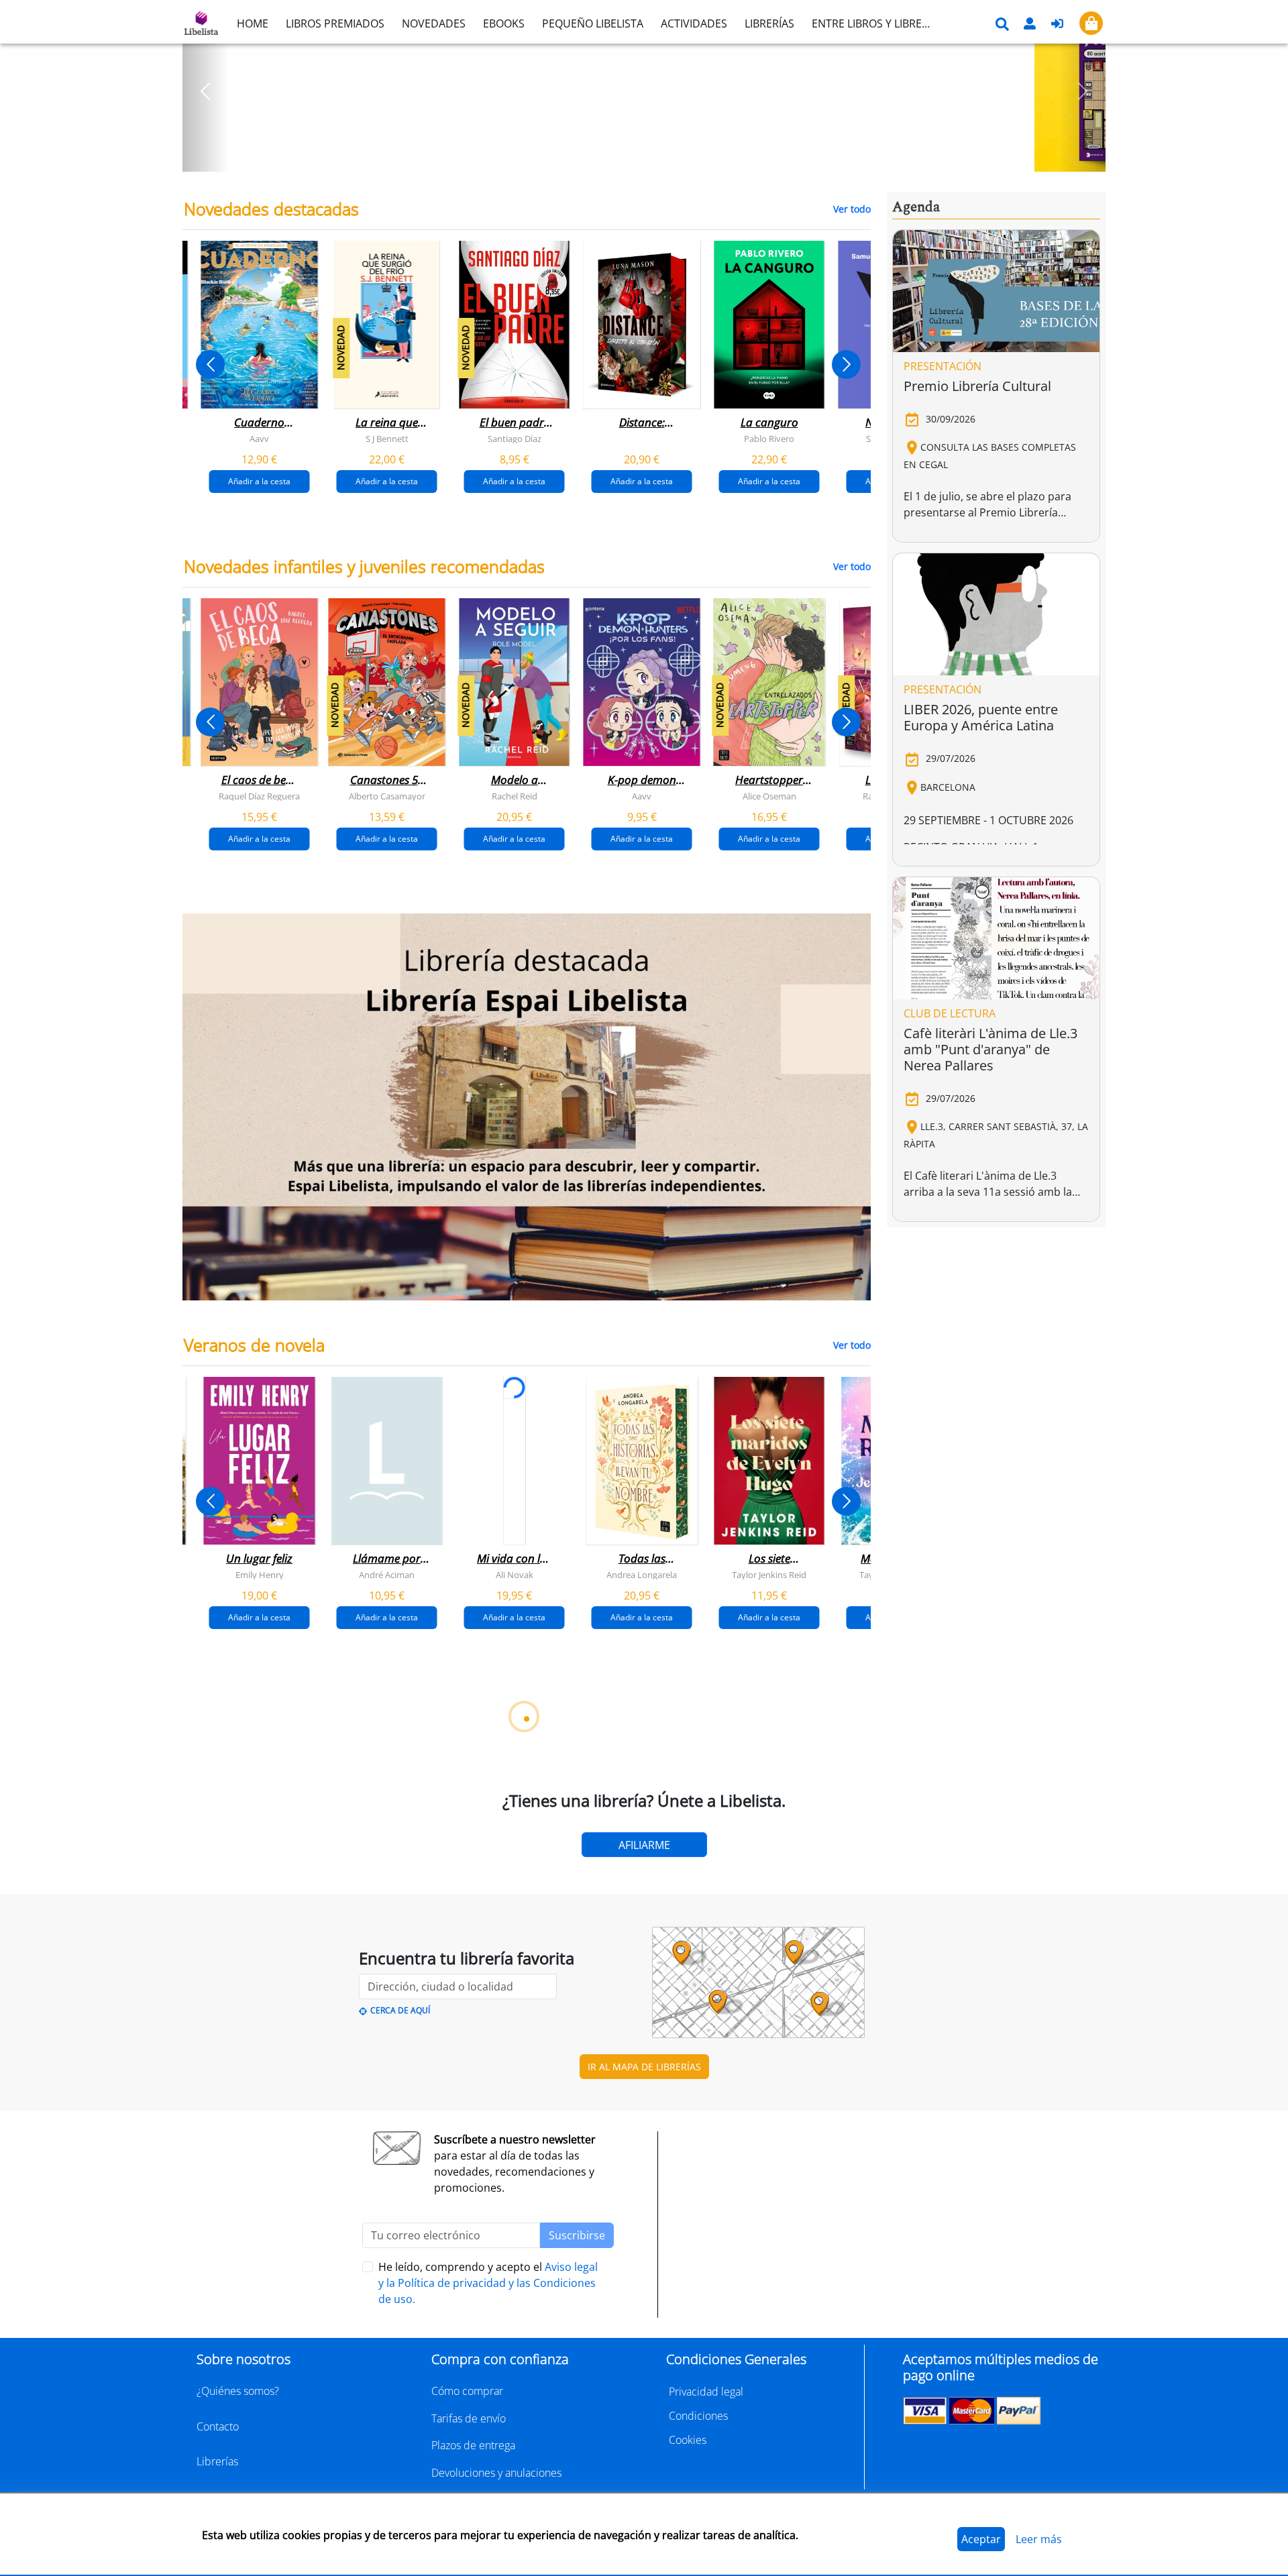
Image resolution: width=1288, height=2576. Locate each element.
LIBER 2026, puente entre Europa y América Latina (981, 717)
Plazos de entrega (473, 2445)
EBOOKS (504, 23)
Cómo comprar (467, 2391)
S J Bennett (387, 439)
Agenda (916, 207)
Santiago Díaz (515, 439)
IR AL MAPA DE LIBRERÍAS (644, 2067)
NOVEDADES (434, 23)
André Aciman (387, 1575)
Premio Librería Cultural (977, 386)
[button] (206, 91)
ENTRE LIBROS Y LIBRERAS (876, 23)
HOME (253, 23)
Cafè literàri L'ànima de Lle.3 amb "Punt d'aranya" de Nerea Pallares (990, 1049)
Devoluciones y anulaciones (496, 2473)
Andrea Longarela (642, 1575)
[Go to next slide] (846, 365)
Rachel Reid (515, 796)
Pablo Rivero (769, 439)
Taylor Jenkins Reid (769, 1575)
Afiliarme (644, 1845)
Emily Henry (260, 1575)
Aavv (259, 439)
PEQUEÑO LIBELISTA (593, 23)
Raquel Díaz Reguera (259, 796)
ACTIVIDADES (694, 23)
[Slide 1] (636, 157)
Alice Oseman (769, 796)
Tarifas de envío (469, 2418)
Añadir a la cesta (259, 481)
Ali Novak (515, 1575)
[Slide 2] (652, 157)
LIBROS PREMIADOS (335, 23)
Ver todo (852, 209)
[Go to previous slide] (210, 365)
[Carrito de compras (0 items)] (1091, 23)
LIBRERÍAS (769, 23)
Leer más (1039, 2539)
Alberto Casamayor (387, 796)
